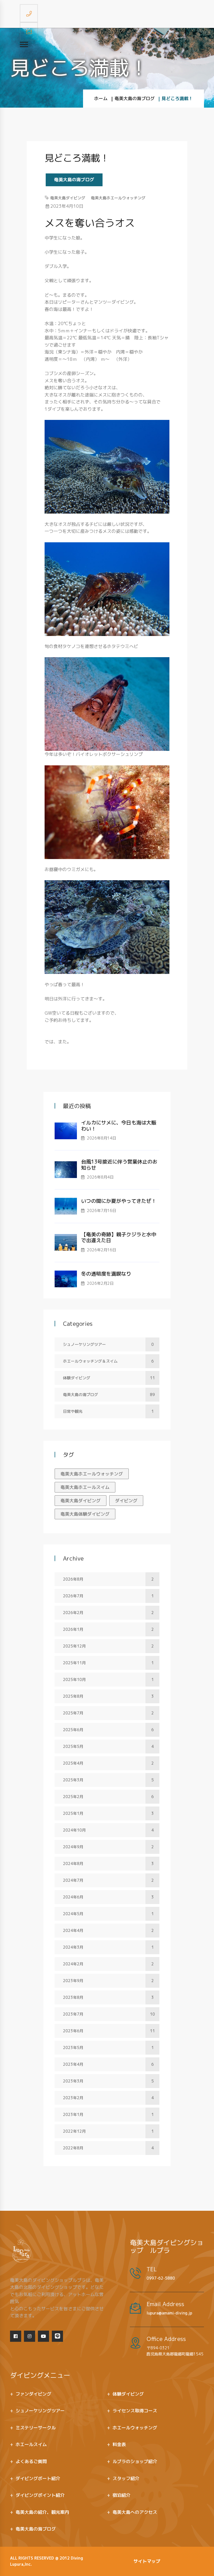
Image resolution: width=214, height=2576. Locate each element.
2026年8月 (108, 1579)
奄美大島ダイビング (68, 198)
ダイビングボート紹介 (38, 2478)
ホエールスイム (31, 2444)
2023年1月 (108, 2114)
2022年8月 (108, 2148)
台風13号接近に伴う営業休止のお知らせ (119, 1165)
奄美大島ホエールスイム (85, 1487)
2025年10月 (108, 1679)
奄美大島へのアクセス (135, 2512)
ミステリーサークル (36, 2428)
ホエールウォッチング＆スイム (108, 1361)
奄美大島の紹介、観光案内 (42, 2512)
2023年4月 (108, 2064)
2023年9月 (108, 1981)
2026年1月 (108, 1629)
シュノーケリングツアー (108, 1344)
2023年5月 (108, 2048)
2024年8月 (108, 1863)
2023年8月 (108, 1997)
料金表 (119, 2444)
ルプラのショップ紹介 (135, 2461)
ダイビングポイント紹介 (40, 2495)
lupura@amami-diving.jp (169, 2313)
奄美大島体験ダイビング (85, 1514)
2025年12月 (108, 1646)
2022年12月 (108, 2131)
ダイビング (126, 1501)
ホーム (101, 98)
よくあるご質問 (31, 2461)
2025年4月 (108, 1763)
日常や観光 (108, 1411)
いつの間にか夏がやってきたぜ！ (119, 1201)
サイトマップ (147, 2561)
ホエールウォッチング (135, 2428)
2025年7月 (108, 1713)
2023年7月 (109, 2014)
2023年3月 (108, 2081)
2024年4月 (108, 1930)
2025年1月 (108, 1813)
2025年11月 (108, 1663)
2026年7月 (108, 1596)
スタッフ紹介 (126, 2478)
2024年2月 (108, 1964)
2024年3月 (108, 1947)
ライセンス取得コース (135, 2411)
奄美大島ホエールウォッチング (118, 198)
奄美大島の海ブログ (135, 98)
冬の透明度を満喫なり (106, 1274)
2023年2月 (108, 2098)
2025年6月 (108, 1730)
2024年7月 (108, 1880)
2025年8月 (108, 1696)
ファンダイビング (33, 2394)
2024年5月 (108, 1914)
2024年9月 (108, 1847)
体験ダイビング (109, 1378)
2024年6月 (108, 1897)
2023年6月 (109, 2031)
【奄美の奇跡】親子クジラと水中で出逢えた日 (119, 1238)
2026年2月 (108, 1613)
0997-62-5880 (161, 2278)
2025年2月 (108, 1797)
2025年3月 (108, 1780)
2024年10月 (108, 1830)
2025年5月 (108, 1746)
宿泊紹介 (121, 2495)
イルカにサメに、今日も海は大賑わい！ (119, 1126)
